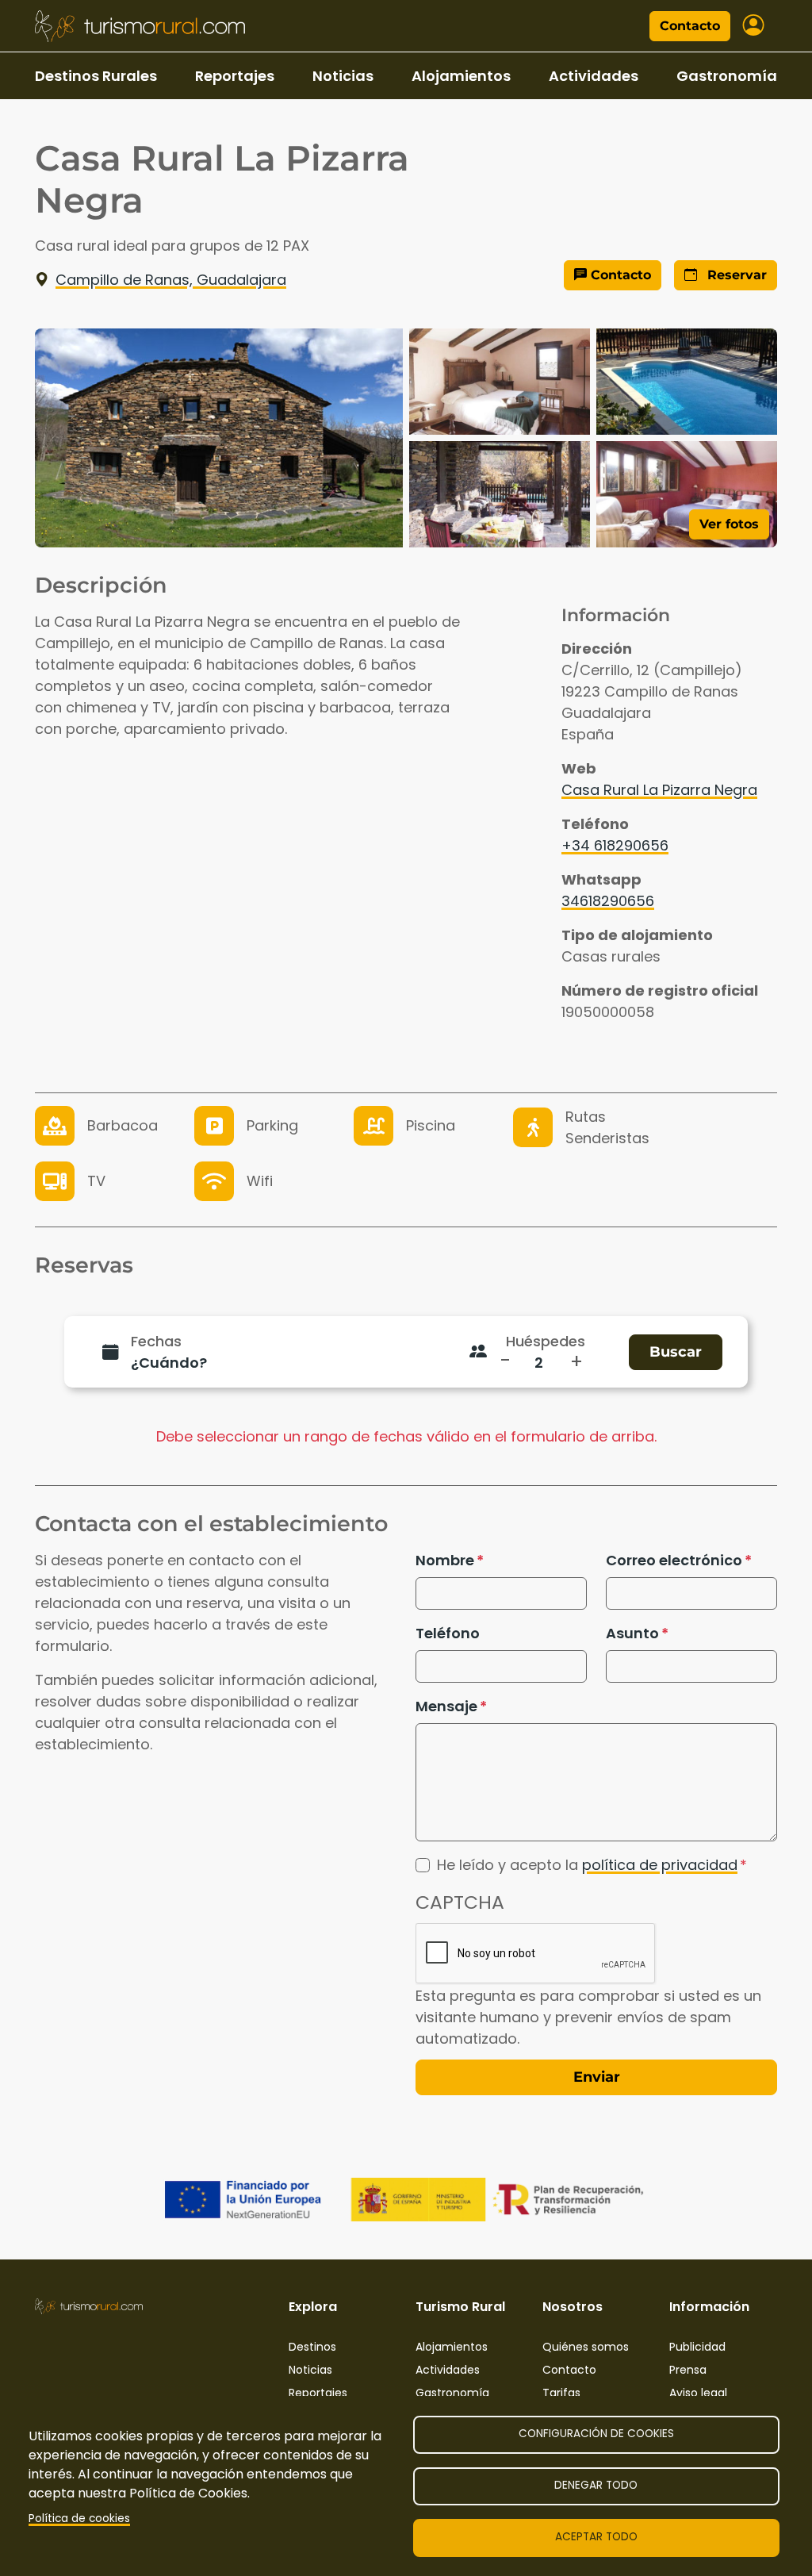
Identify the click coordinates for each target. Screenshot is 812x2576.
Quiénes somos (586, 2347)
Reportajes (235, 76)
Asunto (632, 1633)
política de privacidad (660, 1865)
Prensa (688, 2370)
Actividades (594, 76)
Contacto (690, 26)
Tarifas (561, 2393)
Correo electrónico (674, 1560)
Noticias (343, 76)
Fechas (156, 1341)
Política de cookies (79, 2518)
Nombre (445, 1560)
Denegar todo (596, 2485)
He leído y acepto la (587, 1865)
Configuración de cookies (596, 2434)
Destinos (312, 2347)
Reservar (735, 275)
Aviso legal (698, 2393)
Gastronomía (727, 76)
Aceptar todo (596, 2537)
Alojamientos (461, 76)
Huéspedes (546, 1341)
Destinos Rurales (96, 76)
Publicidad (697, 2347)
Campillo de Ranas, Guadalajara (171, 280)
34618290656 (608, 901)
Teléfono (448, 1633)
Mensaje (446, 1706)
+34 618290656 (615, 845)
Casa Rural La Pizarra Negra (659, 790)
